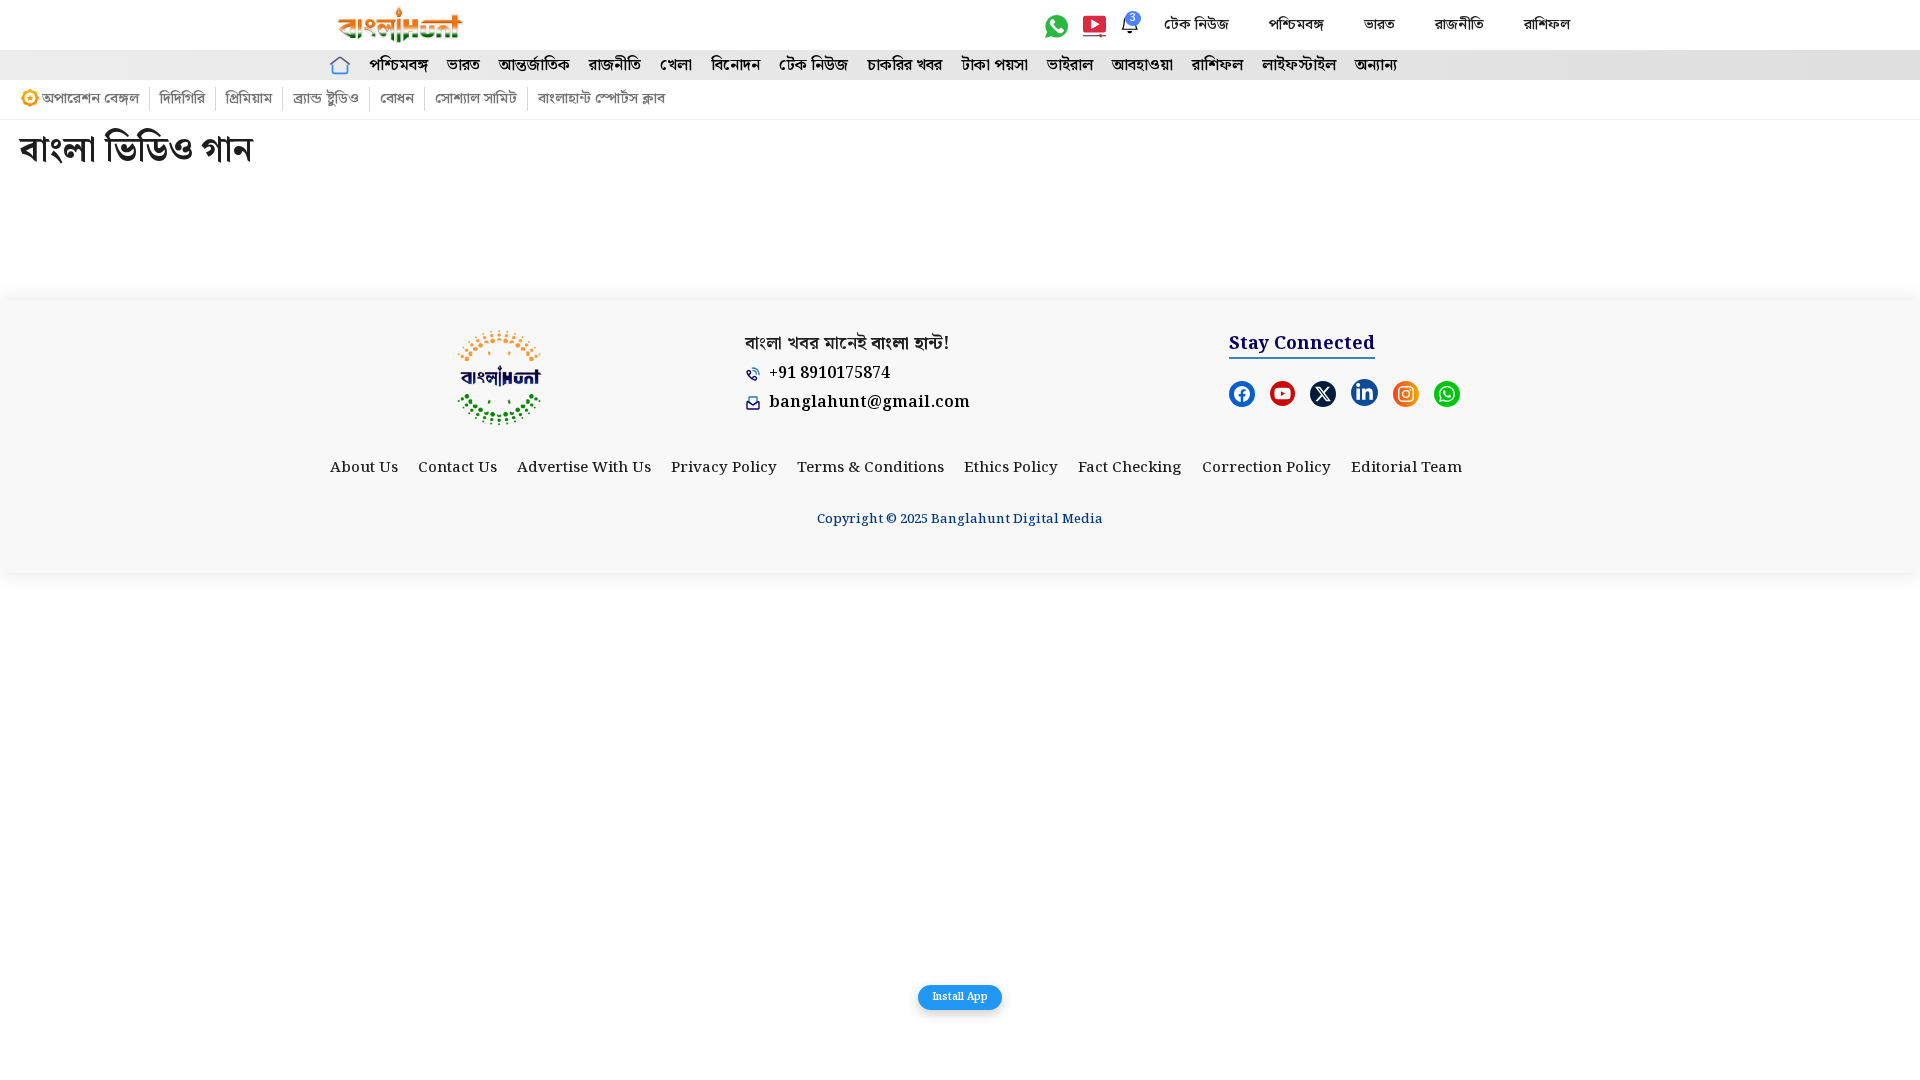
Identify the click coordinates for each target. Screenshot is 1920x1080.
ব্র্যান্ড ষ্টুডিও (326, 99)
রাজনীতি (1459, 25)
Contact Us (457, 468)
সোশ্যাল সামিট (476, 99)
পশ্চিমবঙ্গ (1296, 25)
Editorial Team (1406, 468)
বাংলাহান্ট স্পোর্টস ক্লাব (601, 99)
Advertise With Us (584, 468)
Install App (960, 997)
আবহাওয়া (1142, 65)
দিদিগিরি (182, 99)
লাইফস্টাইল (1299, 65)
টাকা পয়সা (994, 65)
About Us (364, 468)
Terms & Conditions (870, 468)
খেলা (676, 65)
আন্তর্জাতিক (534, 65)
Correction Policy (1266, 468)
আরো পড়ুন (960, 205)
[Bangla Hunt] (401, 25)
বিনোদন (735, 65)
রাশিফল (1547, 25)
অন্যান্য (1376, 65)
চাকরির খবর (904, 65)
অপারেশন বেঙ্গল (90, 99)
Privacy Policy (724, 468)
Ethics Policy (1011, 468)
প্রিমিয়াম (249, 99)
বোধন (397, 99)
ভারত (1379, 25)
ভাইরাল (1070, 65)
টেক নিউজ (1196, 25)
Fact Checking (1130, 468)
